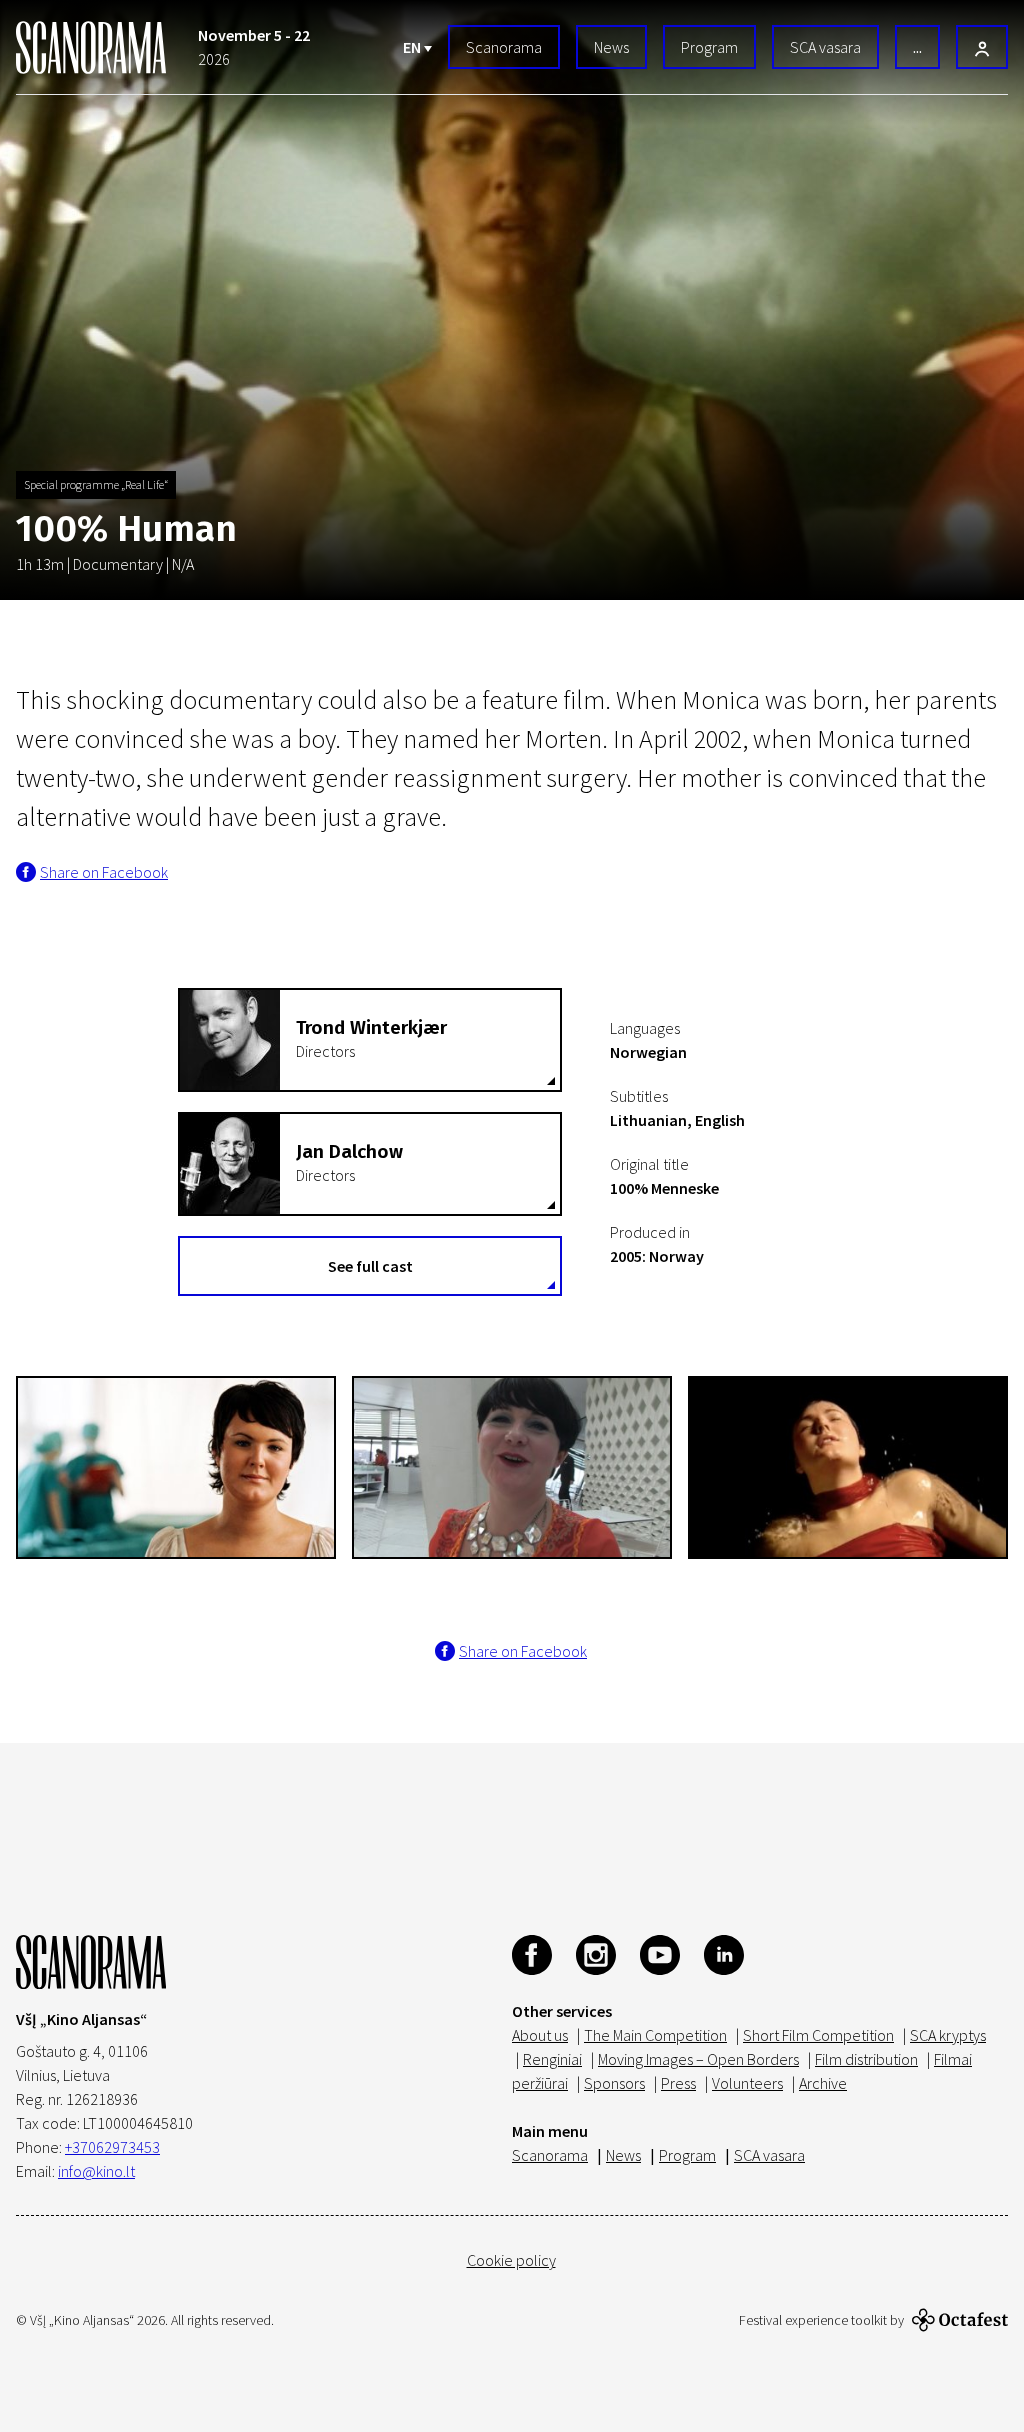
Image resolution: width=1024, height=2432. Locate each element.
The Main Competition (655, 2035)
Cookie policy (511, 2260)
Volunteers (747, 2083)
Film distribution (866, 2059)
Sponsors (614, 2083)
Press (678, 2083)
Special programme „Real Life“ (96, 484)
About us (540, 2035)
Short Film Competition (818, 2035)
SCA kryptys (948, 2035)
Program (709, 47)
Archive (823, 2083)
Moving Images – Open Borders (698, 2059)
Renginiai (552, 2059)
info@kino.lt (96, 2171)
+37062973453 (112, 2147)
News (611, 47)
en (413, 47)
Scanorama (504, 47)
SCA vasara (825, 47)
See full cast (370, 1266)
